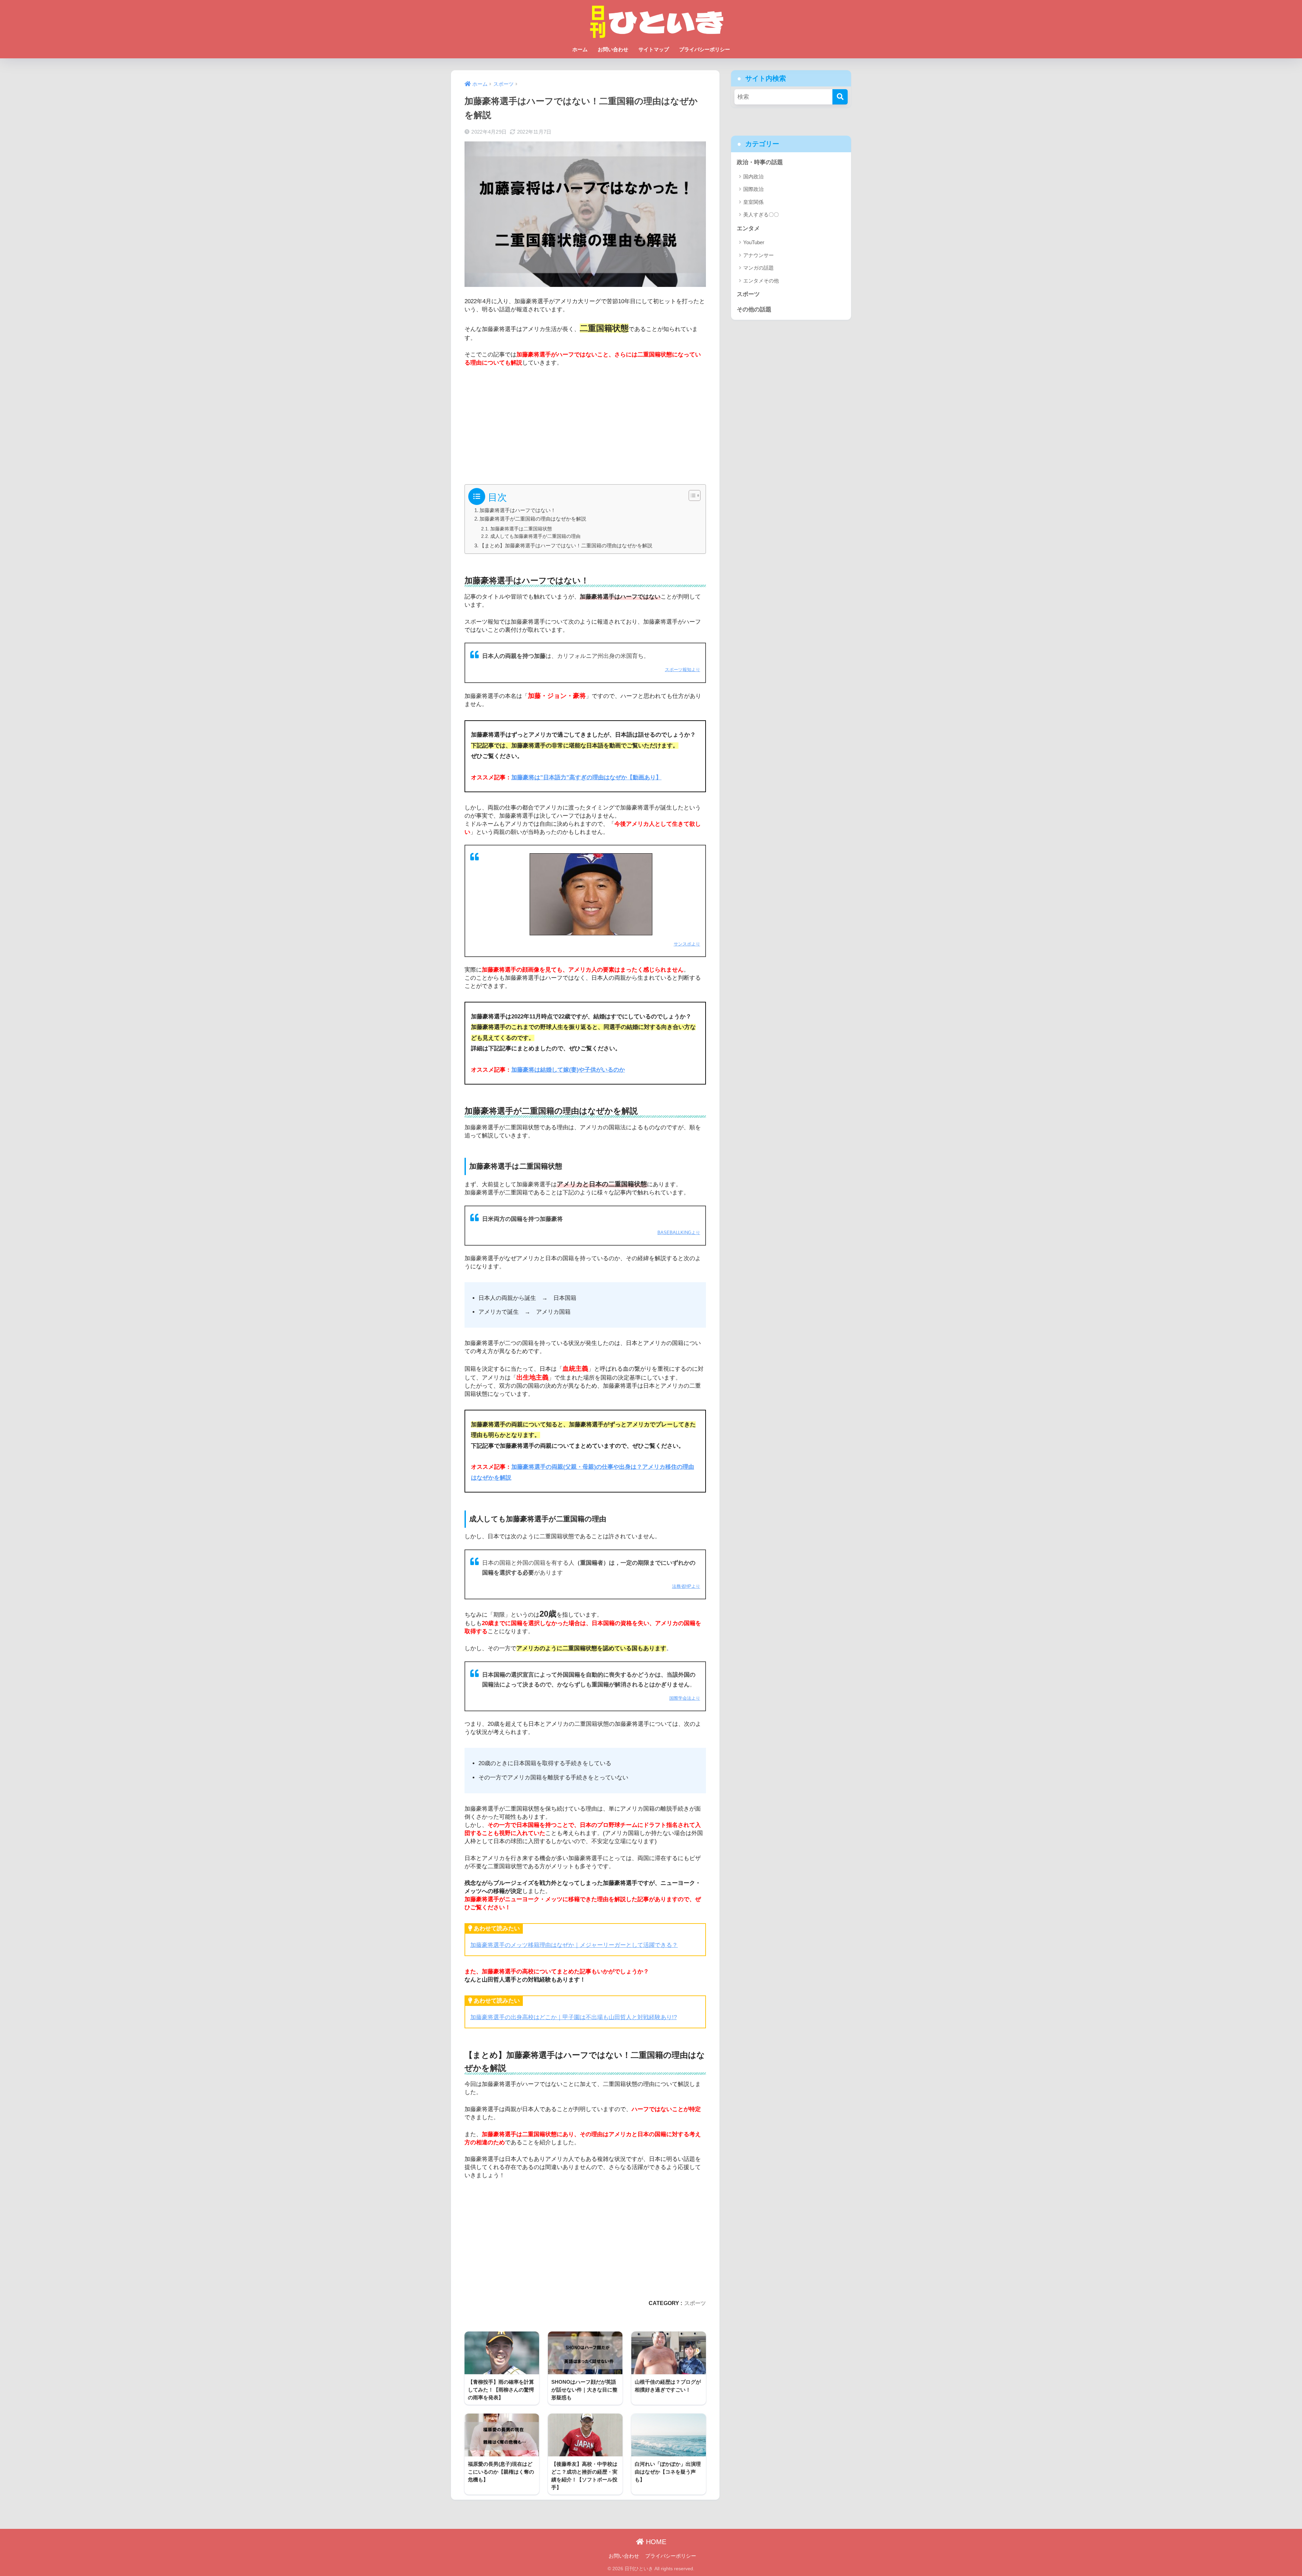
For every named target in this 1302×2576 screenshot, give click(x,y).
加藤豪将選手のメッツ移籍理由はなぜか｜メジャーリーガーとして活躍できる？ (574, 1945)
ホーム (580, 49)
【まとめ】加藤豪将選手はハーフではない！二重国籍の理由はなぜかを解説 (566, 545)
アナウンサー (758, 255)
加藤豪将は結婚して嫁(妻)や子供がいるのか (568, 1070)
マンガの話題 (758, 268)
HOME (655, 2542)
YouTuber (754, 242)
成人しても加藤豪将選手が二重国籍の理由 (535, 536)
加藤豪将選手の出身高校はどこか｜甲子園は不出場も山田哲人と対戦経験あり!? (574, 2017)
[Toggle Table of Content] (691, 495)
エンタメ (748, 228)
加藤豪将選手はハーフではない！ (518, 510)
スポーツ (695, 2303)
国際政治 (753, 189)
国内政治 (753, 177)
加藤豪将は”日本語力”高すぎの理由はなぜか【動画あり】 (586, 777)
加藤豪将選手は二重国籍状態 (521, 529)
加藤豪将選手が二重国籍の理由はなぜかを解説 (533, 519)
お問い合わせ (613, 49)
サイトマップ (654, 49)
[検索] (840, 97)
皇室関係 (753, 202)
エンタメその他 (761, 281)
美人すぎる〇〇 (761, 214)
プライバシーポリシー (705, 49)
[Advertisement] (585, 423)
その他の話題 (754, 309)
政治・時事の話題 (760, 162)
